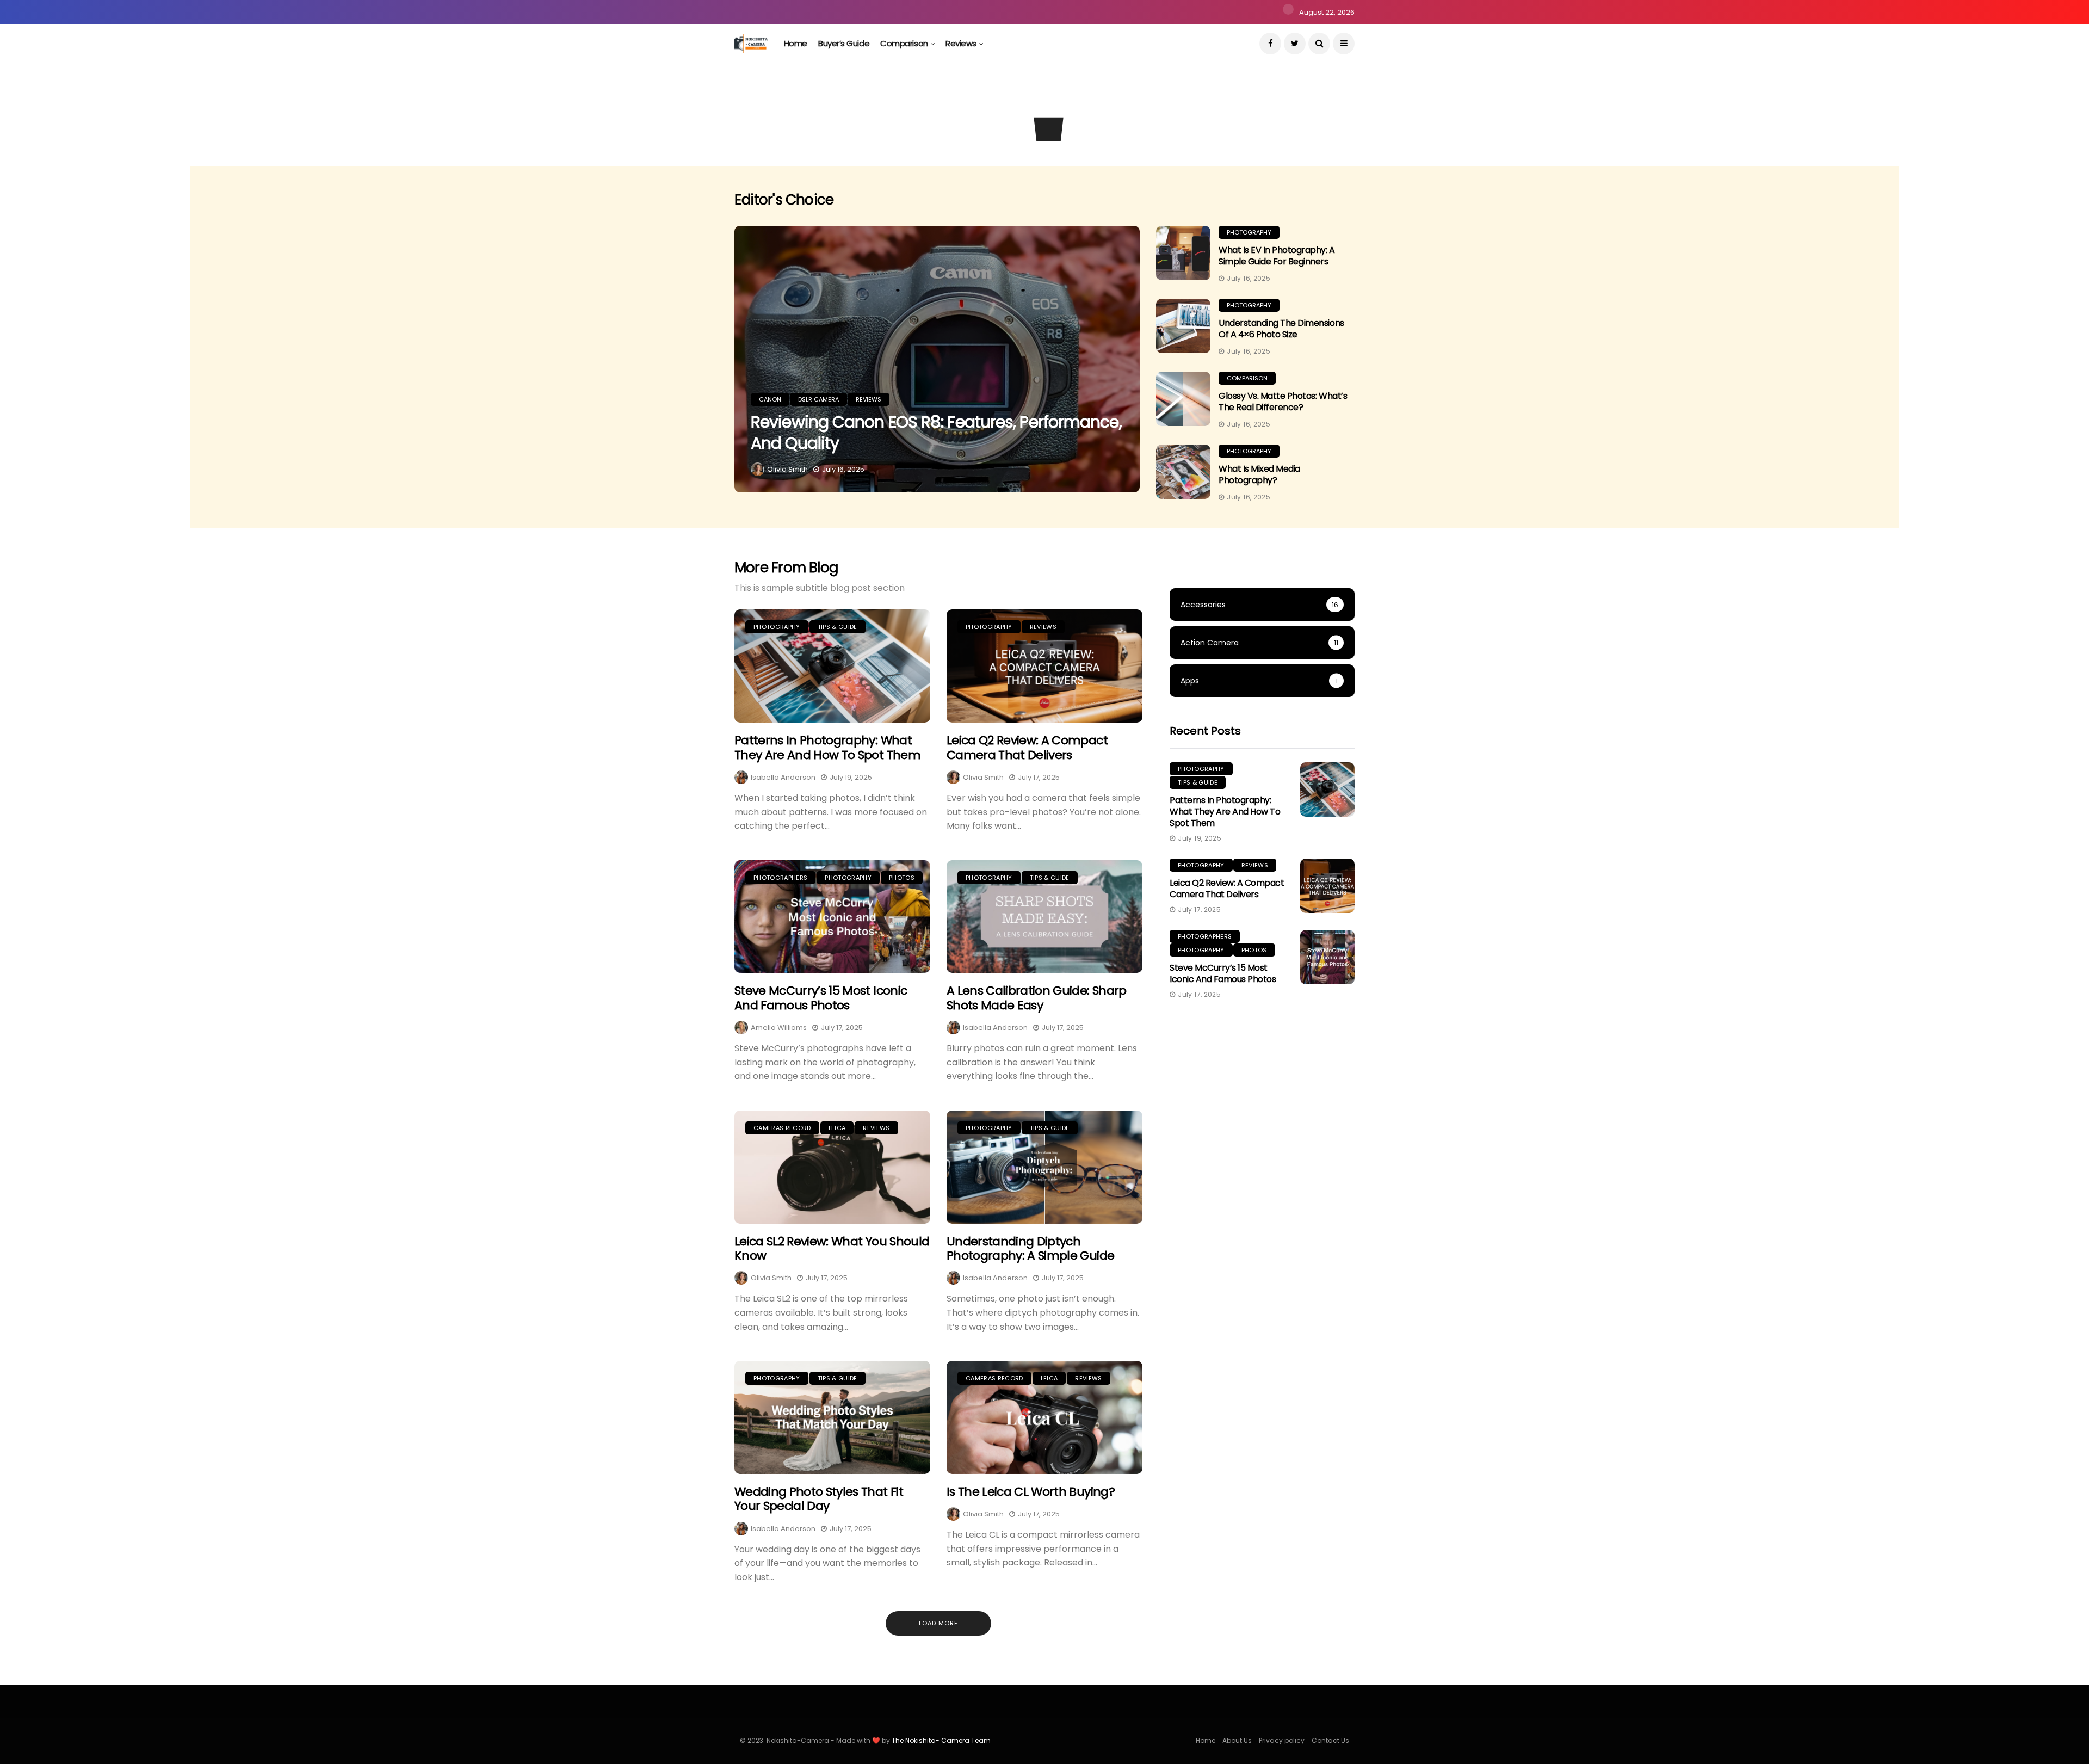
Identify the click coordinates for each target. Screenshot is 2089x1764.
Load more (938, 1623)
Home (796, 43)
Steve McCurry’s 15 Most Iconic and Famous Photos (821, 998)
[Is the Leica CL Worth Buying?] (1044, 1417)
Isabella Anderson (783, 777)
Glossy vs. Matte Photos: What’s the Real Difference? (1283, 402)
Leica (837, 1128)
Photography (1249, 232)
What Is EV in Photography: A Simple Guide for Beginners (1277, 256)
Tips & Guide (838, 627)
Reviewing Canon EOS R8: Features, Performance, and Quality (936, 433)
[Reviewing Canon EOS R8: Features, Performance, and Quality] (937, 359)
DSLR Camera (819, 120)
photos (902, 878)
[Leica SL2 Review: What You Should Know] (832, 1167)
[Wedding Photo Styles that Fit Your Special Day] (832, 1417)
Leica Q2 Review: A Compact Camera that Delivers (1027, 747)
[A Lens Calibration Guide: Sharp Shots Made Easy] (1044, 917)
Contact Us (1330, 1740)
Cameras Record (782, 1128)
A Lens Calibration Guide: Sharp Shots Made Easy (1037, 998)
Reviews (961, 43)
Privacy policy (1282, 1740)
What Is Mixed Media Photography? (1259, 474)
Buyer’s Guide (844, 43)
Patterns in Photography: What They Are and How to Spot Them (827, 747)
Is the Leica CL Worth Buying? (1031, 1492)
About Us (1237, 1740)
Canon (768, 120)
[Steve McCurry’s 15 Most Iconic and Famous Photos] (832, 917)
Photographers (780, 878)
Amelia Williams (779, 1028)
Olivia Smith (787, 469)
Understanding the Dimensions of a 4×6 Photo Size (1281, 329)
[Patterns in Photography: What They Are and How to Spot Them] (832, 666)
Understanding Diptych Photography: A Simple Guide (1030, 1248)
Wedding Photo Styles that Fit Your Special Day (819, 1499)
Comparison (904, 43)
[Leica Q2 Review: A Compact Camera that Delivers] (1044, 666)
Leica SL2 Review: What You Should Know (832, 1248)
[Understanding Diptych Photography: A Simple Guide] (1044, 1167)
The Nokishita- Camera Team (941, 1740)
